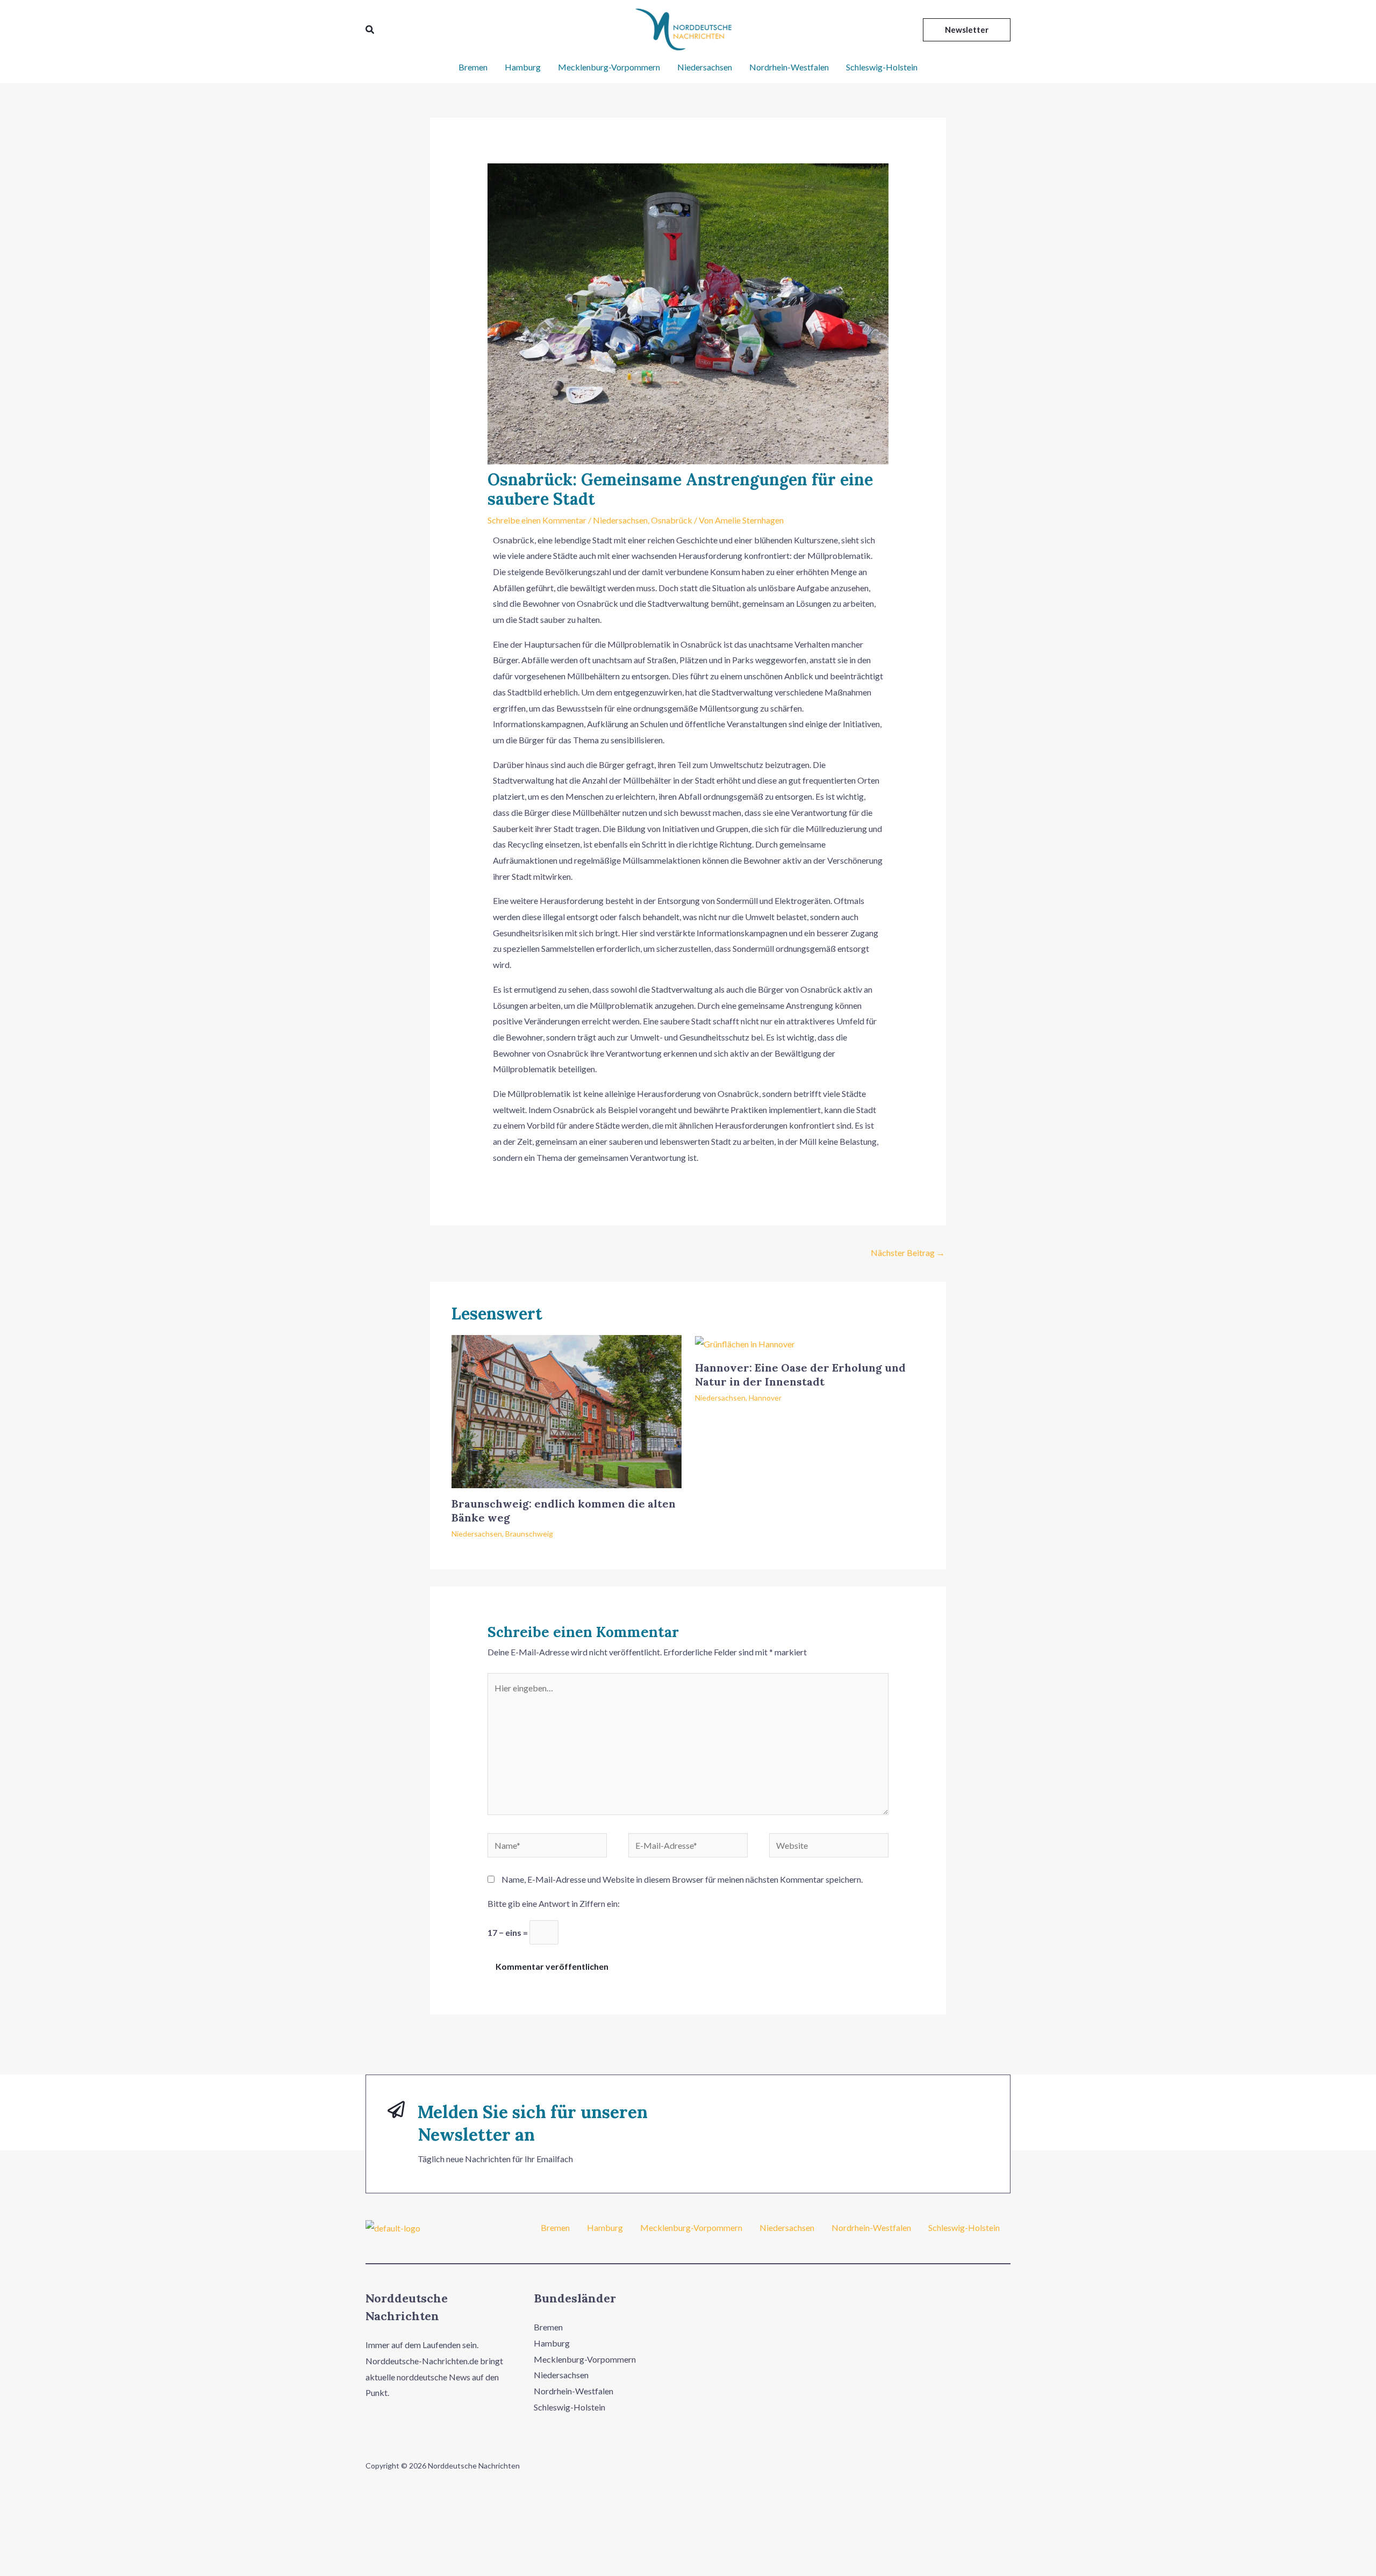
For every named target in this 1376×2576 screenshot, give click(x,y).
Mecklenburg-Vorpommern (609, 67)
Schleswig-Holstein (882, 67)
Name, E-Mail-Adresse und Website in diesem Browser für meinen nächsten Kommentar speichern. (682, 1879)
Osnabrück (672, 520)
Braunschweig (529, 1534)
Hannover (765, 1398)
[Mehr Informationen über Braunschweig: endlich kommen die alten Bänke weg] (567, 1411)
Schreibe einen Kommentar (537, 520)
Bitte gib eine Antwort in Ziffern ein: (554, 1903)
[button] (370, 30)
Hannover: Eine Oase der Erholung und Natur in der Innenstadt (800, 1375)
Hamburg (523, 67)
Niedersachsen (705, 67)
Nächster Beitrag (908, 1253)
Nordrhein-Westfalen (789, 67)
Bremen (473, 67)
